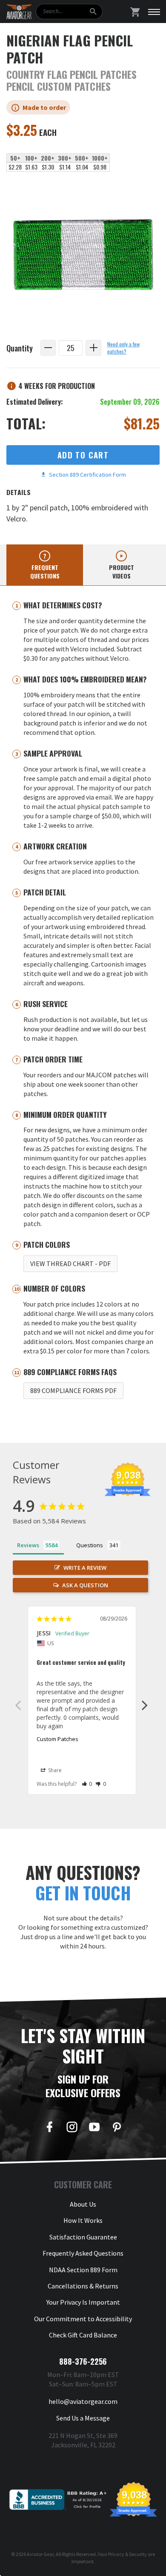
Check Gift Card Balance (83, 2335)
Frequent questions (45, 571)
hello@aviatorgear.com (83, 2401)
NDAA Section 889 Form (83, 2270)
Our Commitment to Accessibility (83, 2319)
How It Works (83, 2220)
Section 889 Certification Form (86, 475)
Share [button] (54, 1770)
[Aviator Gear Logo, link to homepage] (19, 12)
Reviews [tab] (28, 1545)
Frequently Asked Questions (83, 2253)
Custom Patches (57, 1739)
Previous (18, 1705)
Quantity (20, 348)
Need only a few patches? (123, 348)
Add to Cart (83, 455)
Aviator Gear (40, 2554)
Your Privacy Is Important (83, 2302)
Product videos (122, 571)
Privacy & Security (127, 2554)
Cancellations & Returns (83, 2286)
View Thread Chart (70, 1264)
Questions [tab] (90, 1545)
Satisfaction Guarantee (83, 2237)
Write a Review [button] (85, 1568)
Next (145, 1705)
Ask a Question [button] (85, 1585)
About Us (83, 2204)
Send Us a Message (83, 2418)
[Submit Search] (93, 12)
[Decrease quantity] (48, 348)
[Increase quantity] (93, 348)
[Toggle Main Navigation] (154, 12)
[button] (87, 1784)
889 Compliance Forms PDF (73, 1390)
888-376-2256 (83, 2361)
